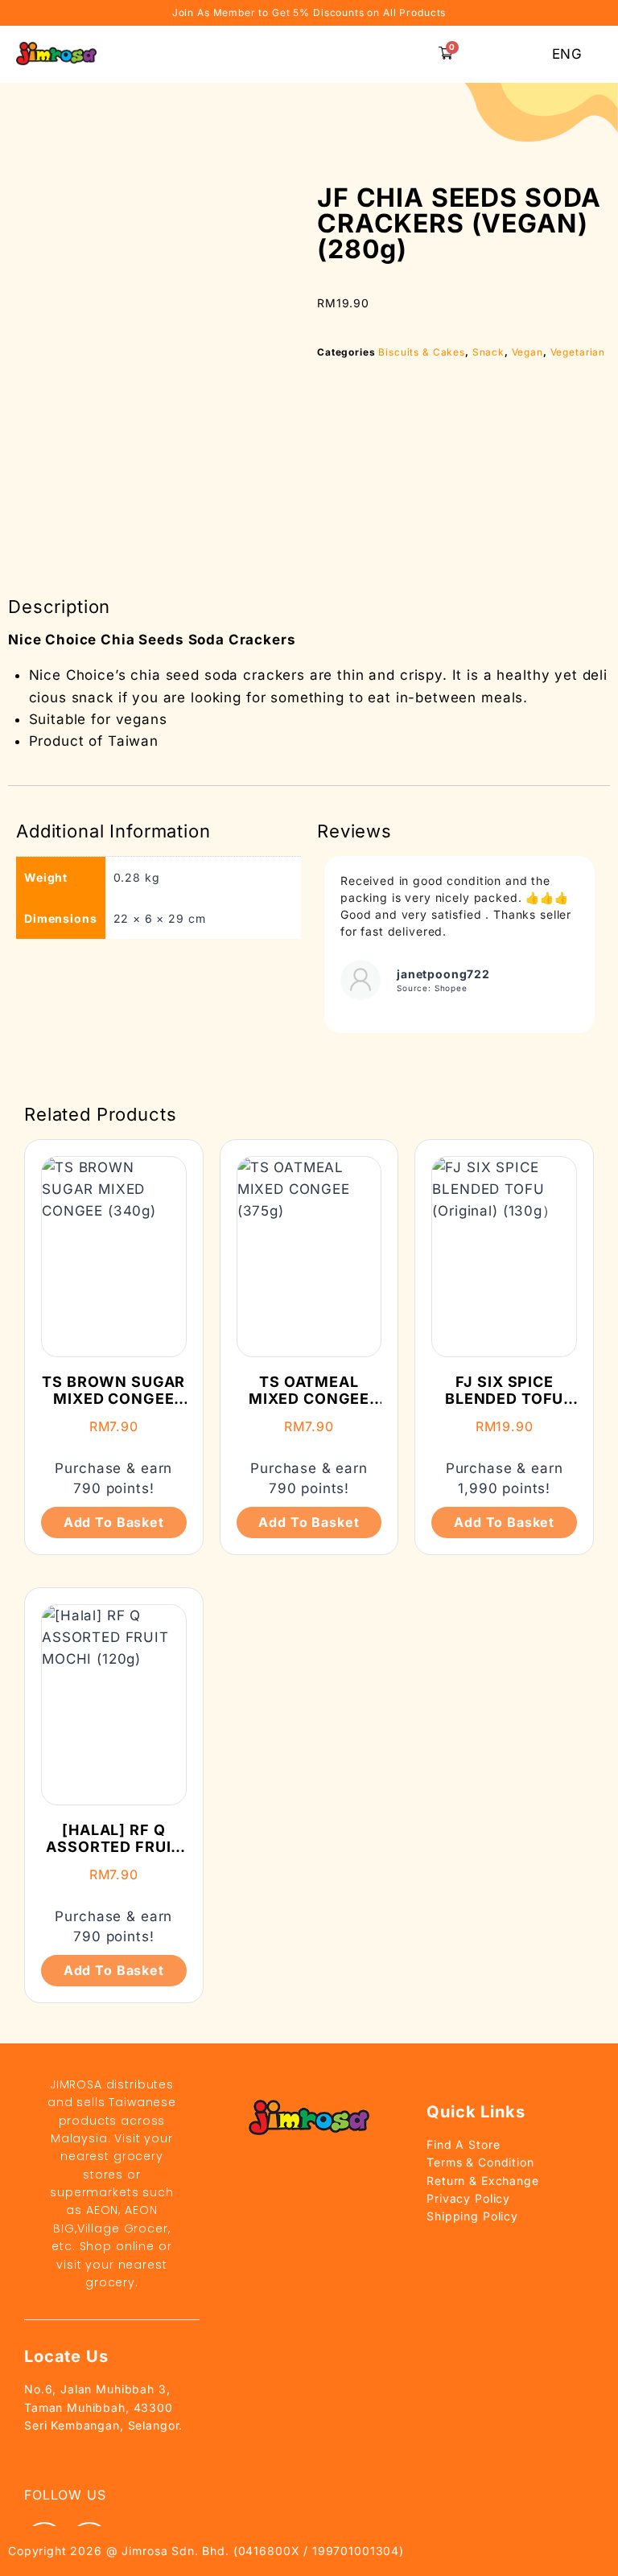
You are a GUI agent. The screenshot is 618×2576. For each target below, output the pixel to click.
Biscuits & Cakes (422, 352)
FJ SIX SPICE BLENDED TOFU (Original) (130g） (504, 1408)
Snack (488, 352)
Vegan (527, 352)
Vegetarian (578, 352)
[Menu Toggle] (242, 55)
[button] (409, 54)
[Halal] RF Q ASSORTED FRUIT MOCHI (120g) (113, 1847)
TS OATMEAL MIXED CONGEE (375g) (309, 1399)
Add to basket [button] (114, 1522)
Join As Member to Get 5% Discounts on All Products (309, 12)
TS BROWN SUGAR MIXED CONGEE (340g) (113, 1399)
